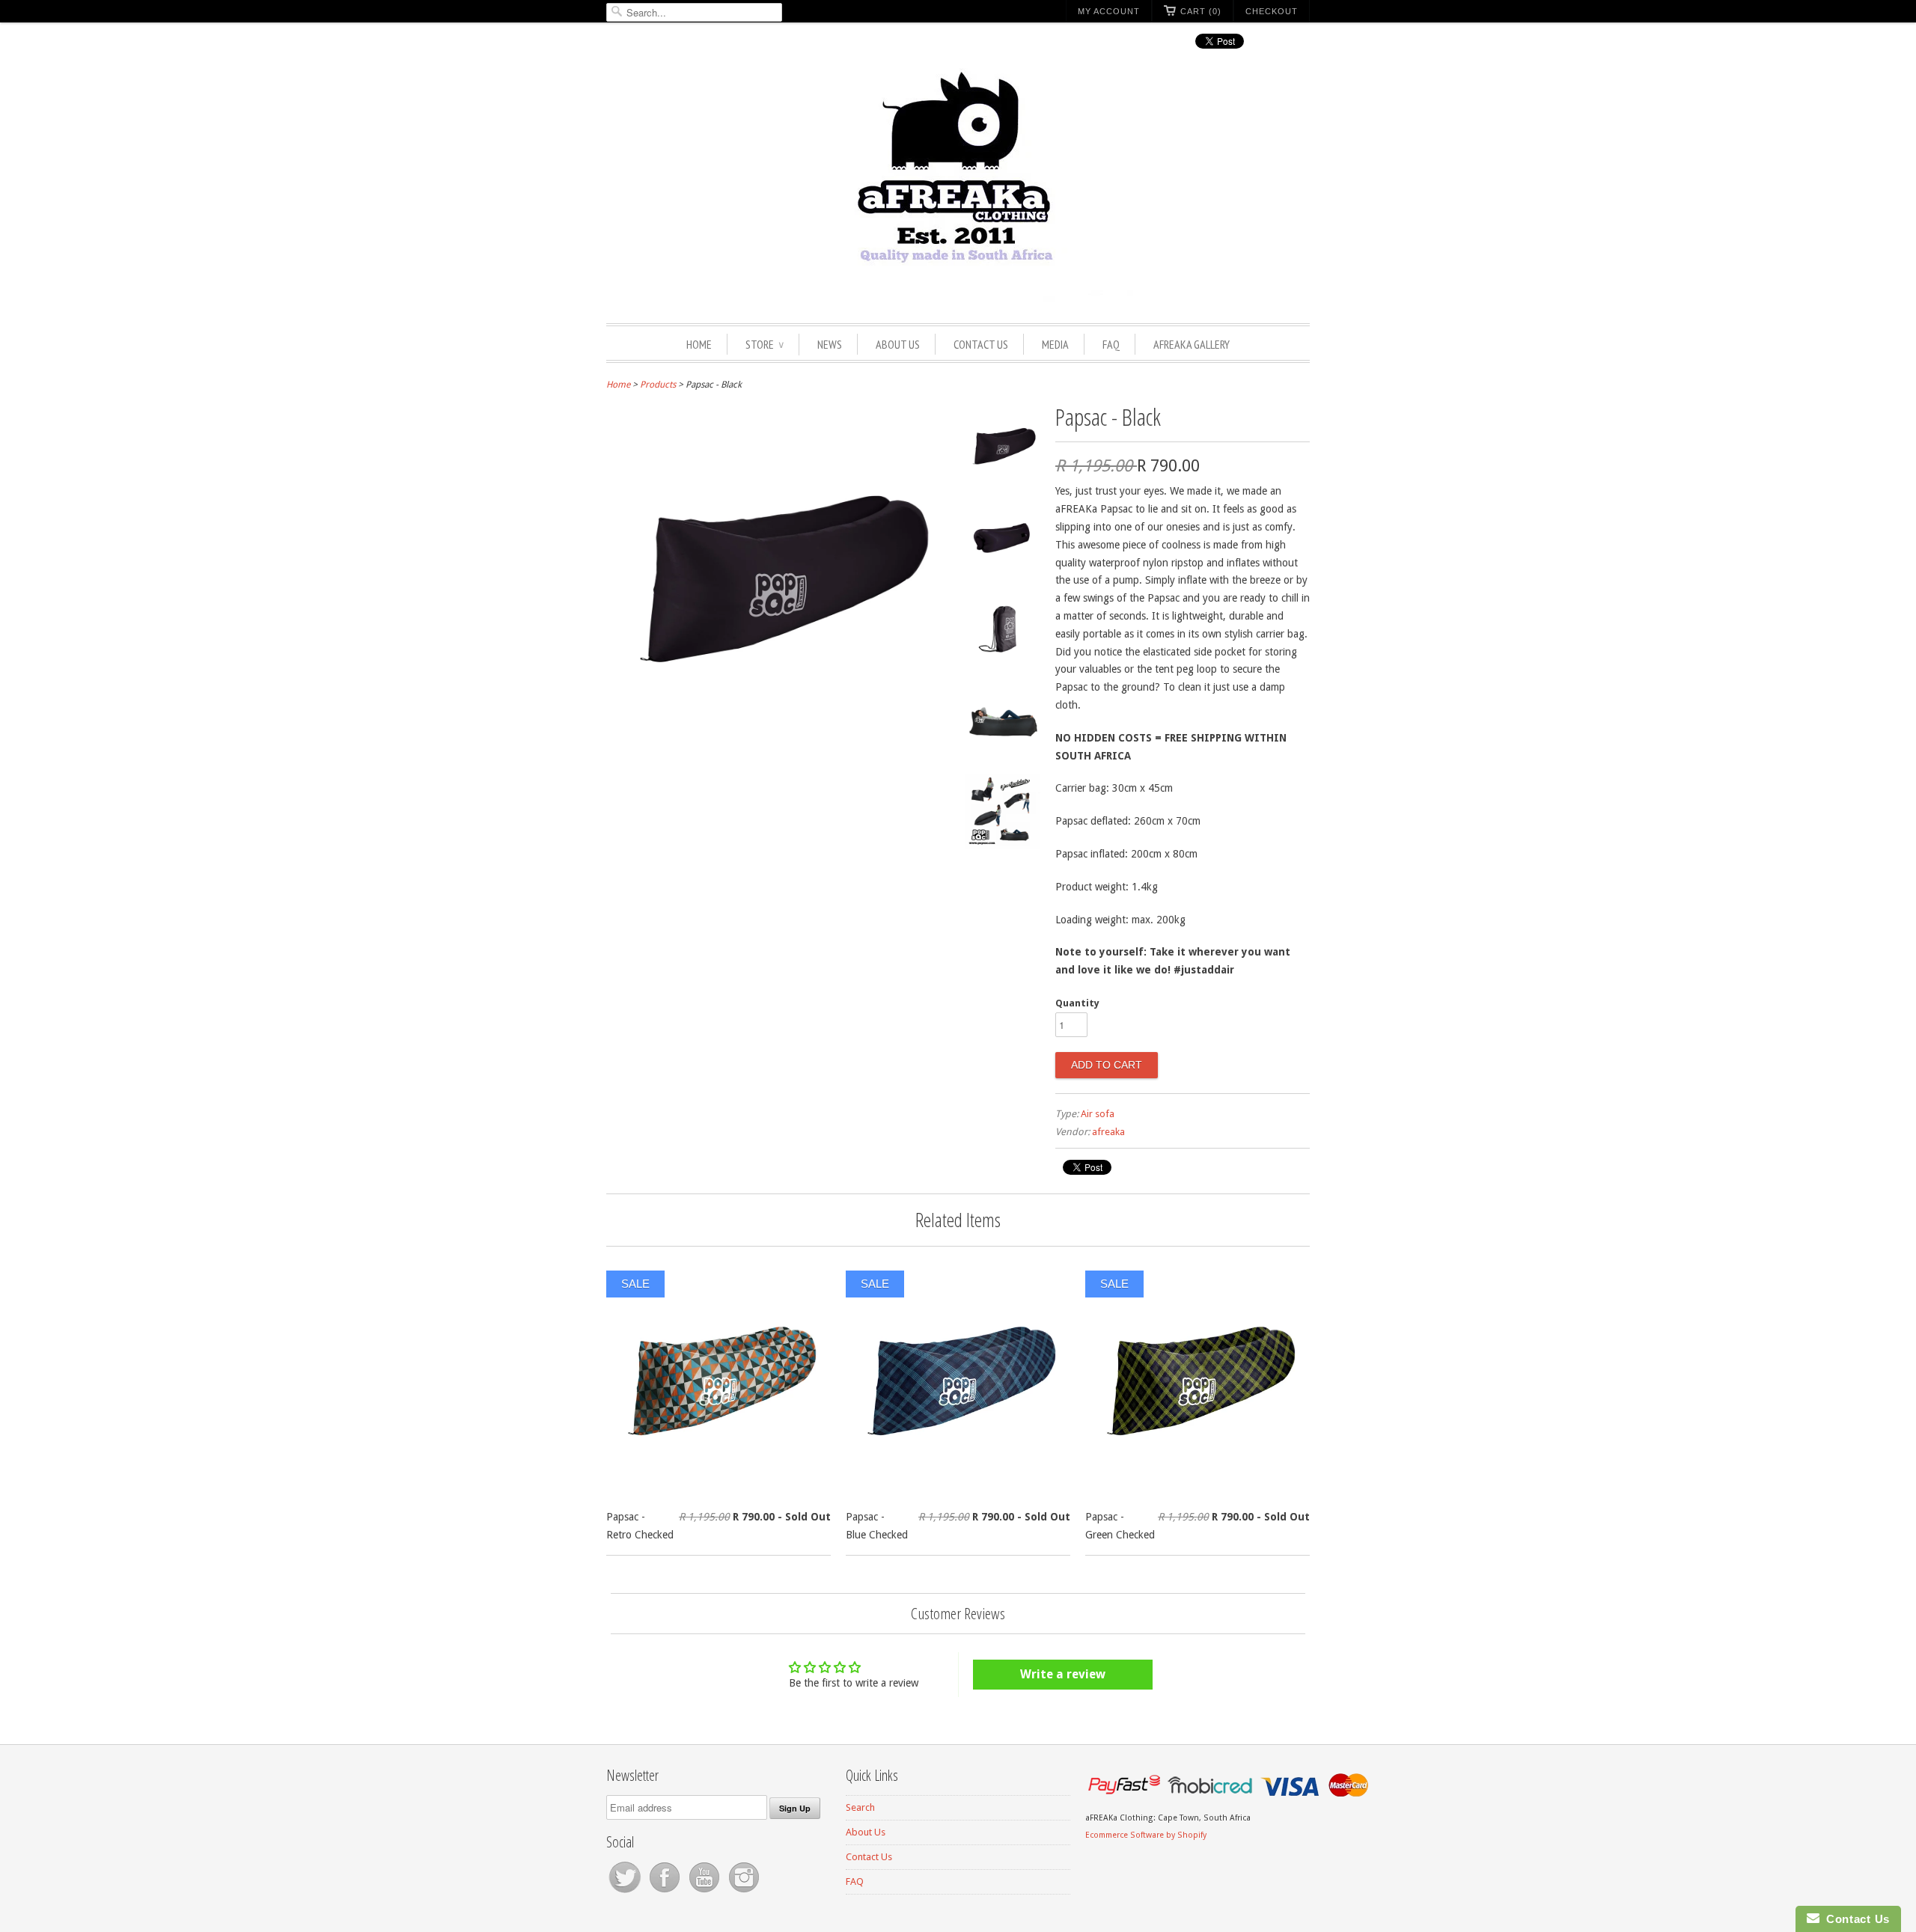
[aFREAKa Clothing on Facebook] (666, 1893)
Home (699, 344)
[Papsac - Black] (1003, 450)
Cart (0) (1201, 11)
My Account (1109, 11)
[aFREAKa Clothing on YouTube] (705, 1893)
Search (860, 1807)
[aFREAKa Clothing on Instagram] (744, 1893)
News (830, 344)
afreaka (1108, 1132)
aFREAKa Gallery (1192, 344)
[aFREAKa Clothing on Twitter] (626, 1893)
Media (1055, 344)
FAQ (1111, 344)
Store (765, 344)
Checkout (1272, 11)
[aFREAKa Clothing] (958, 185)
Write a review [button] (1063, 1674)
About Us (898, 344)
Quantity (1077, 1003)
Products (658, 385)
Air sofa (1098, 1114)
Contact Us (981, 344)
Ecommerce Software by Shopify (1146, 1835)
